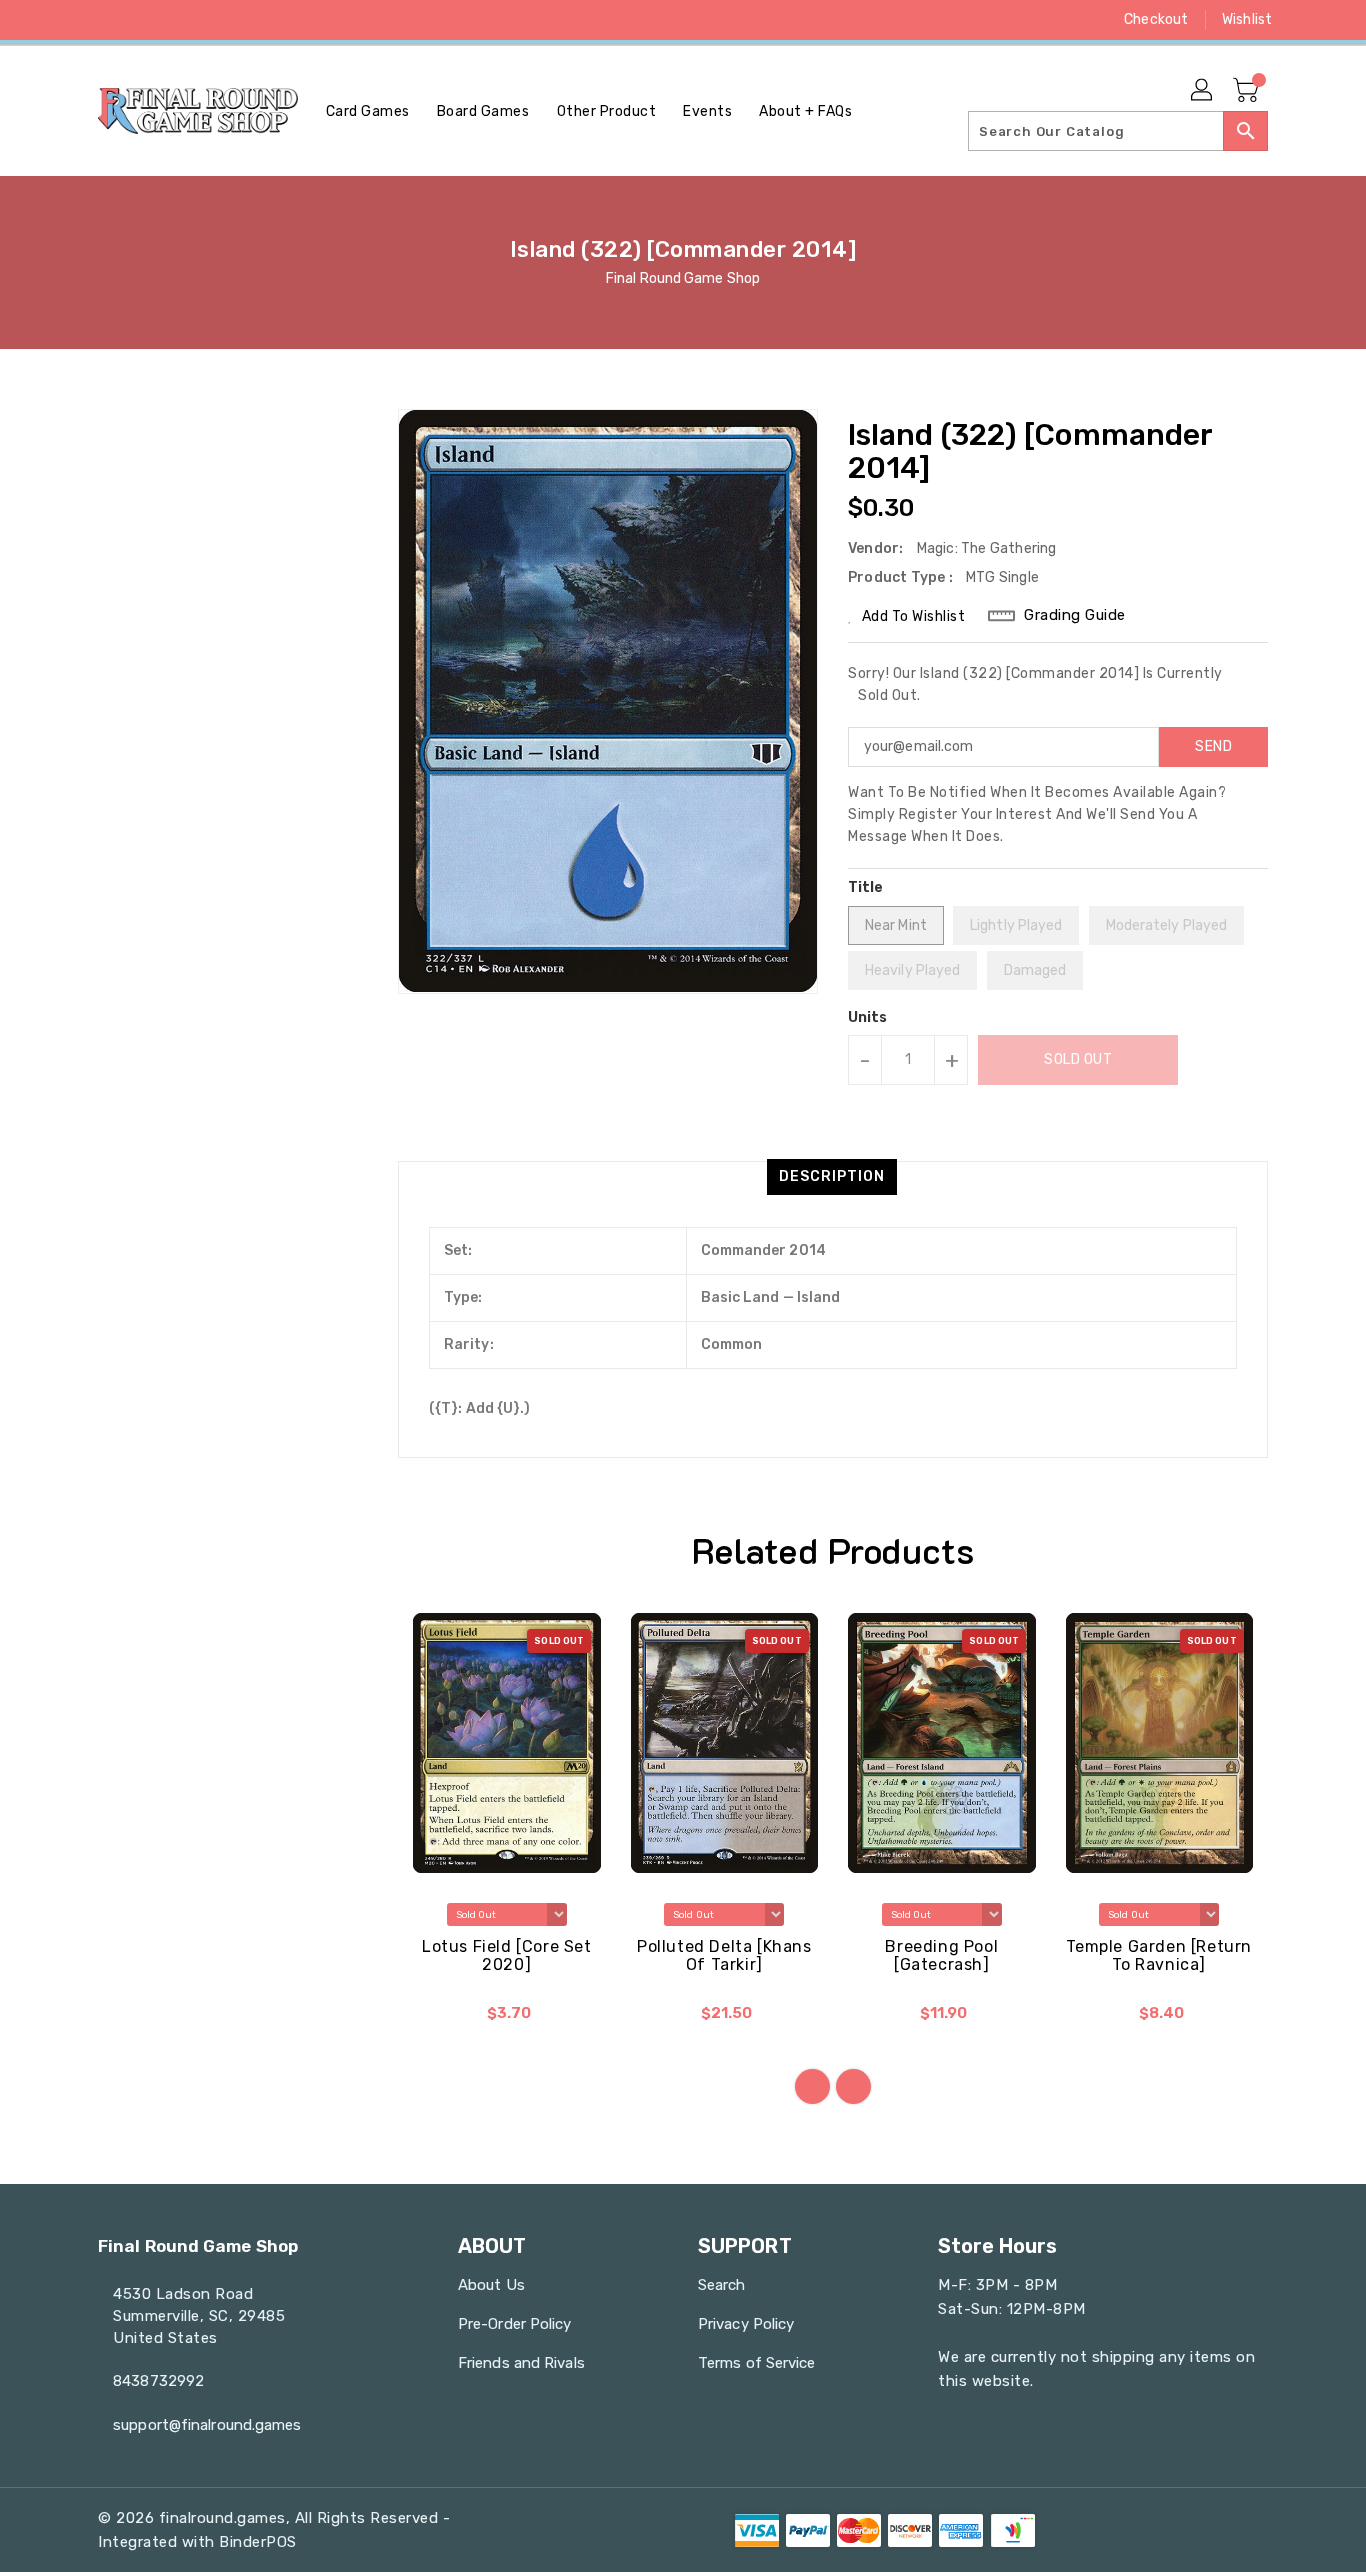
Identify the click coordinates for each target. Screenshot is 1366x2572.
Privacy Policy (746, 2324)
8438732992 (158, 2381)
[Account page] (1203, 91)
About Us (491, 2285)
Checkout (1156, 19)
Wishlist (1247, 19)
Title (866, 887)
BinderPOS (258, 2542)
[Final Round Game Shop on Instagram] (146, 20)
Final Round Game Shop (683, 278)
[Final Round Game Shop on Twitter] (108, 20)
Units (868, 1018)
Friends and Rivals (521, 2363)
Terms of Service (757, 2363)
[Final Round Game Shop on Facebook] (70, 20)
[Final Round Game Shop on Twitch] (222, 20)
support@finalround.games (207, 2425)
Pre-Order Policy (515, 2324)
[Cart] (1248, 91)
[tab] (832, 1177)
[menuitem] (368, 111)
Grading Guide (1075, 615)
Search (722, 2285)
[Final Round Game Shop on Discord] (184, 20)
